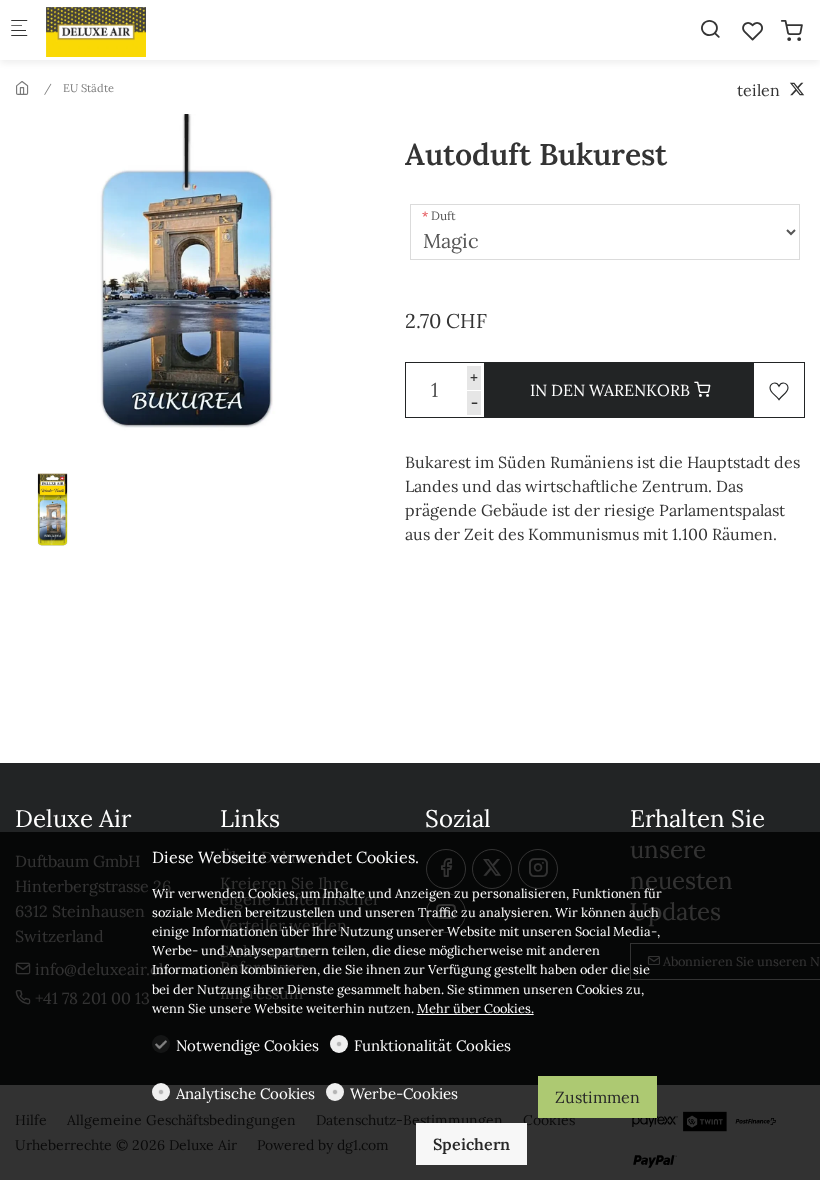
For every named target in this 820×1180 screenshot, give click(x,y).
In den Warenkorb (612, 390)
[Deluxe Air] (126, 30)
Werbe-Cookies (404, 1093)
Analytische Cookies (245, 1093)
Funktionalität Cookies (432, 1045)
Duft (443, 215)
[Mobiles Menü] (19, 30)
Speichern (471, 1144)
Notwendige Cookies (247, 1045)
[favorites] (753, 31)
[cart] (792, 31)
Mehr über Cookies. (475, 1008)
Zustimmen (597, 1097)
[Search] (710, 29)
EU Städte (88, 88)
